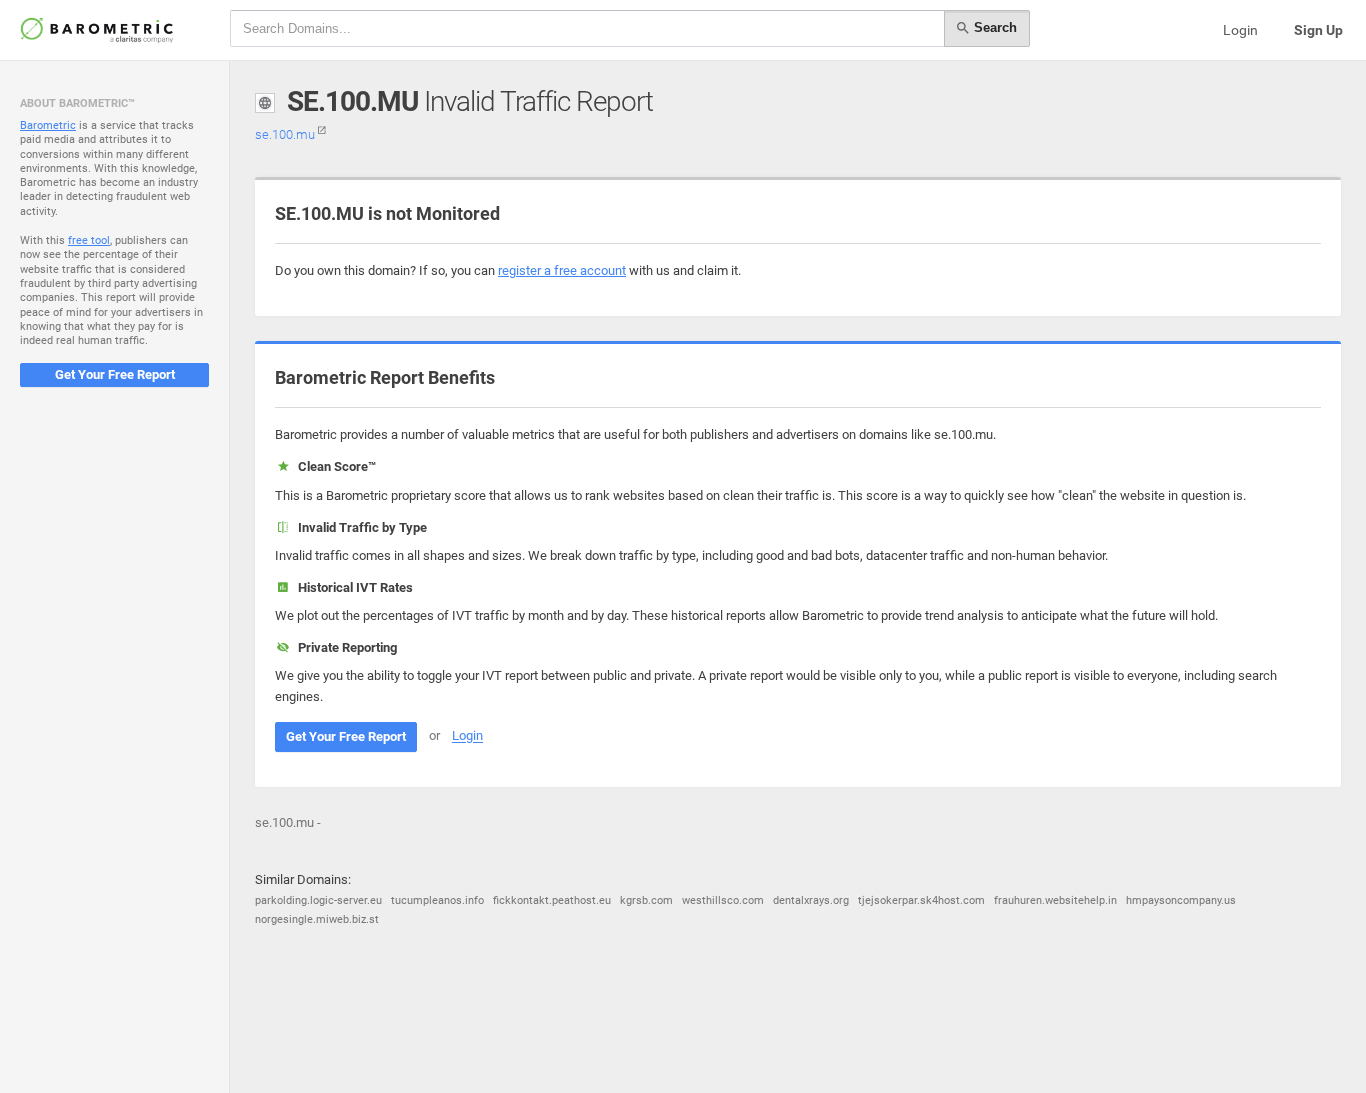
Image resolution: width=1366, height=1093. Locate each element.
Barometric (48, 125)
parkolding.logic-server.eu (318, 900)
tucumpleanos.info (437, 900)
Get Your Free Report (115, 374)
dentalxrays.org (811, 900)
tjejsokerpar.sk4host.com (921, 900)
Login (1240, 30)
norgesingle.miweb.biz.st (317, 919)
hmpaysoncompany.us (1181, 900)
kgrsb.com (646, 900)
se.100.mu (286, 134)
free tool (89, 240)
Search (993, 27)
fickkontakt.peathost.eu (552, 900)
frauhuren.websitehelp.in (1055, 900)
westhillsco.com (723, 900)
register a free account (562, 270)
